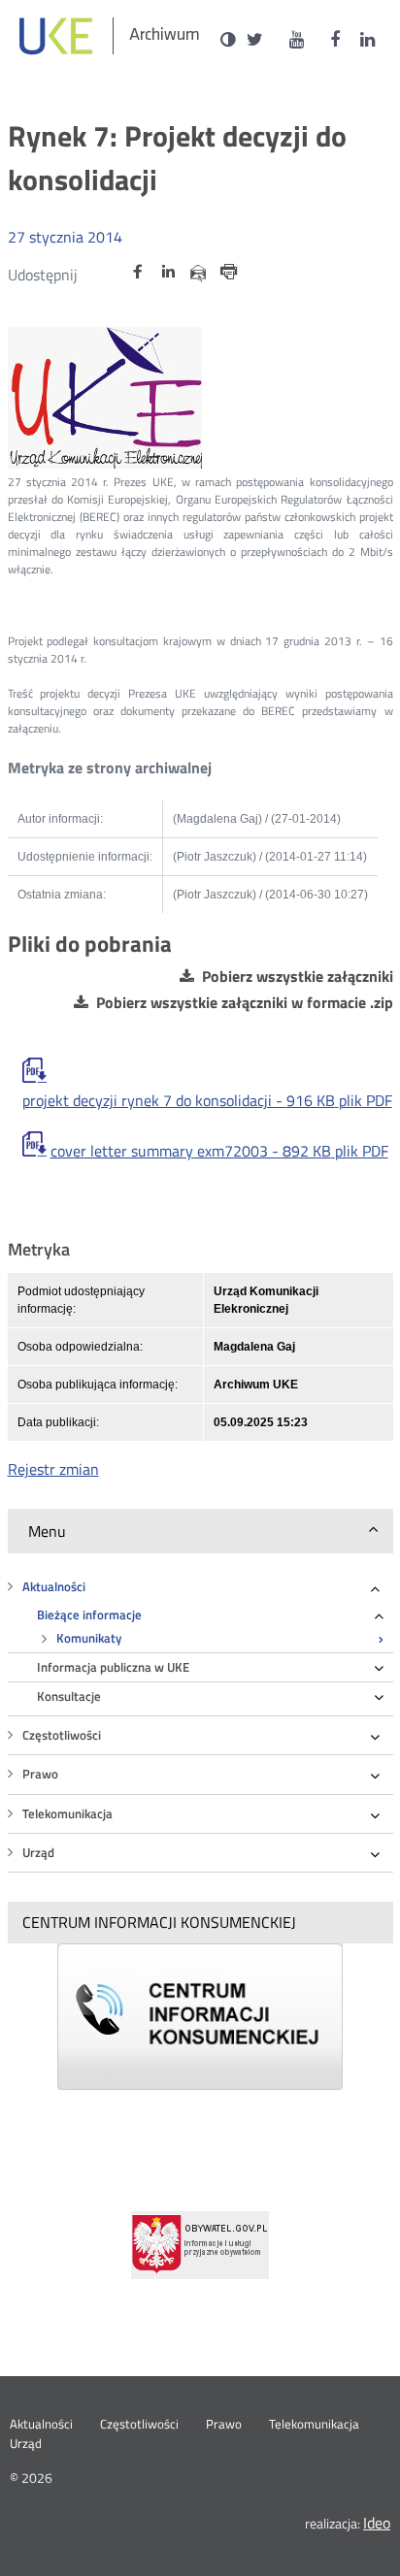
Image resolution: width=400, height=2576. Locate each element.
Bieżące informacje (89, 1615)
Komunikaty (89, 1638)
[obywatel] (200, 2245)
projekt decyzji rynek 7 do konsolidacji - (207, 1101)
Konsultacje (69, 1696)
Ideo (377, 2523)
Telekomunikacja (67, 1814)
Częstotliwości (62, 1735)
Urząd (38, 1853)
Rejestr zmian (53, 1469)
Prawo (40, 1774)
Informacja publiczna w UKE (113, 1667)
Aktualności (54, 1587)
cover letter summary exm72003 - (219, 1151)
